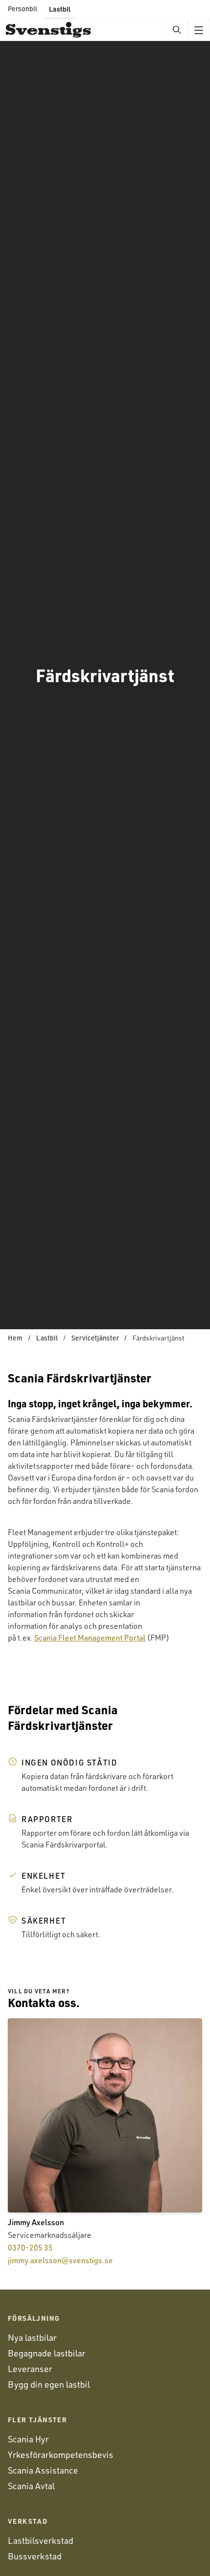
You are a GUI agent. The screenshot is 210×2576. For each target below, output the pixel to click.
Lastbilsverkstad (41, 2540)
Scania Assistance (43, 2470)
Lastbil (60, 9)
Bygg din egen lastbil (49, 2384)
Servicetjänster (95, 1338)
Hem (15, 1338)
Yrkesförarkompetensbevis (61, 2454)
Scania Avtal (31, 2486)
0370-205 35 (30, 2248)
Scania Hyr (28, 2439)
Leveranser (30, 2369)
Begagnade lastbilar (47, 2353)
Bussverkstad (35, 2556)
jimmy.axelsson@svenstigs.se (60, 2260)
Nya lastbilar (32, 2337)
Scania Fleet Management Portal (90, 1638)
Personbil (22, 9)
